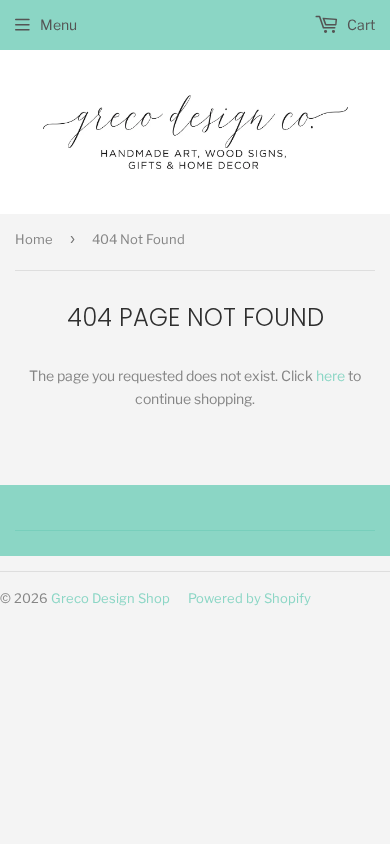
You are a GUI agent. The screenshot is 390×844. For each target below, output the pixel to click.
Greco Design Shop (110, 598)
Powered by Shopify (249, 598)
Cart (359, 24)
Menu (58, 24)
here (330, 375)
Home (34, 239)
